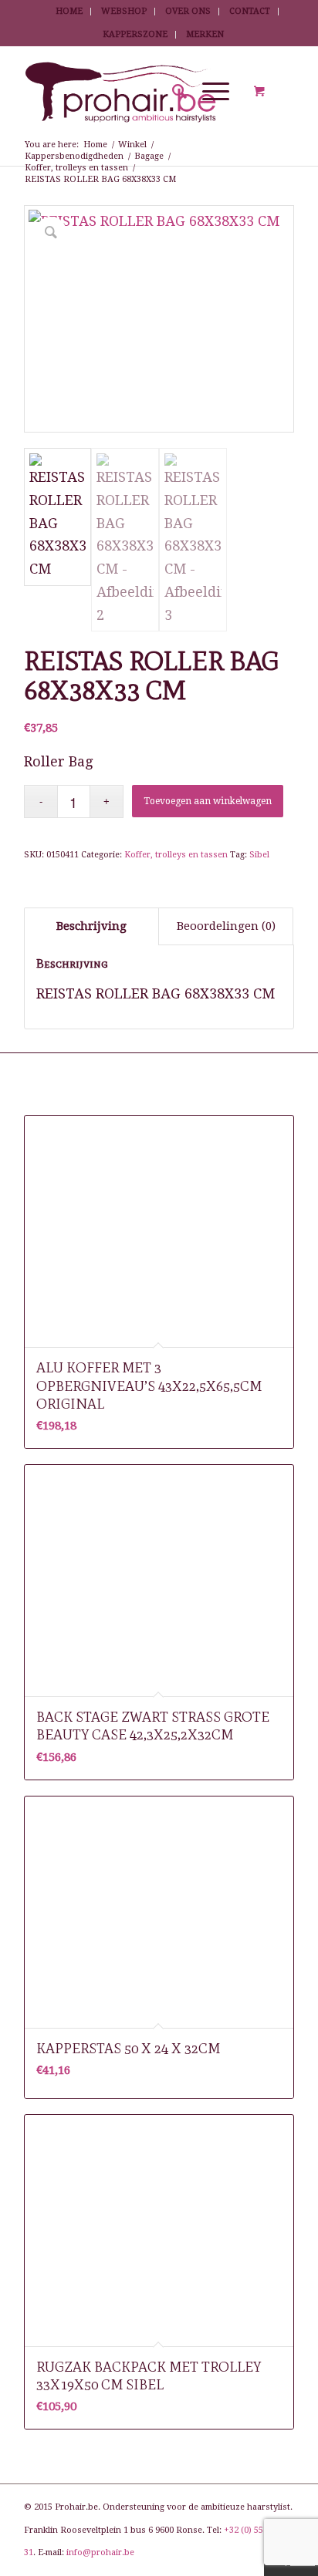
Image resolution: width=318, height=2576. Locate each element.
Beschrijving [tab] (91, 926)
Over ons (188, 11)
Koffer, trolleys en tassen (176, 855)
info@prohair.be (100, 2552)
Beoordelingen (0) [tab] (226, 926)
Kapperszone (135, 34)
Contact (250, 11)
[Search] (172, 92)
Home (69, 11)
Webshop (124, 11)
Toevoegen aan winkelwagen (208, 801)
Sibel (259, 855)
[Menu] (208, 92)
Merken (205, 34)
